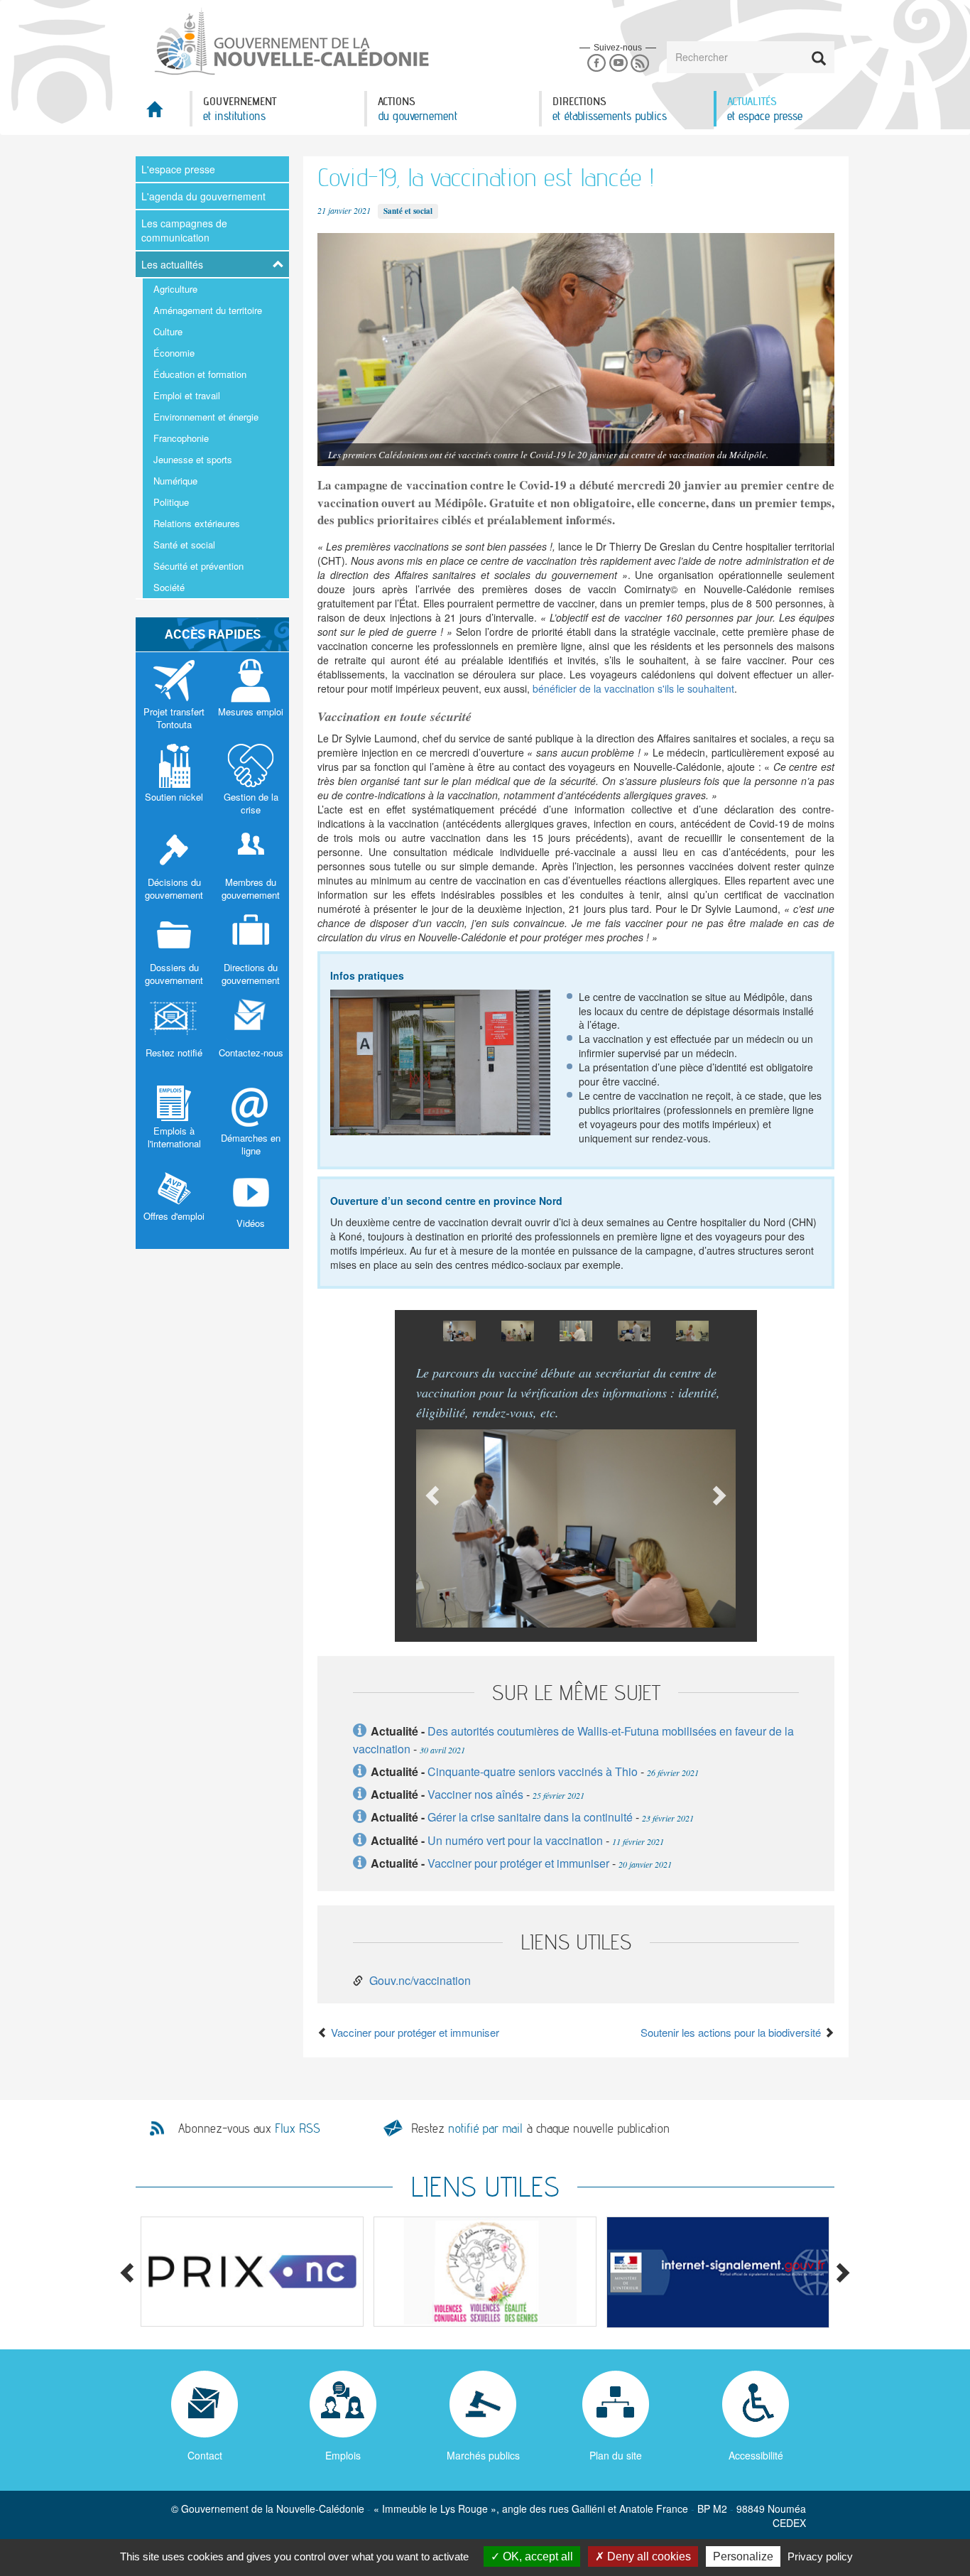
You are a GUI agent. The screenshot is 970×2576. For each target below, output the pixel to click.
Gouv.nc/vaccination (420, 1980)
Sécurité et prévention (198, 566)
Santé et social (184, 545)
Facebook (596, 64)
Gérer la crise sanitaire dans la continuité (530, 1817)
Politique (171, 502)
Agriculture (175, 289)
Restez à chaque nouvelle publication (540, 2128)
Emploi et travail (187, 395)
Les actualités (172, 264)
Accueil (163, 113)
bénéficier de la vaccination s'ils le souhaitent (633, 688)
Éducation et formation (200, 374)
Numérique (175, 481)
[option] (459, 1331)
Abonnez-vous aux (249, 2128)
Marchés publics (483, 2455)
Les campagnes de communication (184, 230)
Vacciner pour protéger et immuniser (518, 1863)
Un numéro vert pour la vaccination (515, 1840)
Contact (205, 2455)
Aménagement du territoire (208, 310)
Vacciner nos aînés (475, 1794)
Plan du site (616, 2455)
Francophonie (181, 438)
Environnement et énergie (206, 417)
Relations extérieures (197, 523)
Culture (168, 331)
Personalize (743, 2556)
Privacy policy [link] (820, 2556)
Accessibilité (756, 2455)
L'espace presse (178, 169)
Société (169, 587)
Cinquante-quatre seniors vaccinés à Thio (533, 1771)
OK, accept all (536, 2556)
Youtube (618, 64)
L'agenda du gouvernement (203, 196)
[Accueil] (290, 42)
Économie (174, 353)
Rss (640, 64)
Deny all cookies (648, 2556)
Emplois (343, 2455)
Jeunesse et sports (193, 459)
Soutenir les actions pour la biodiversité (732, 2032)
